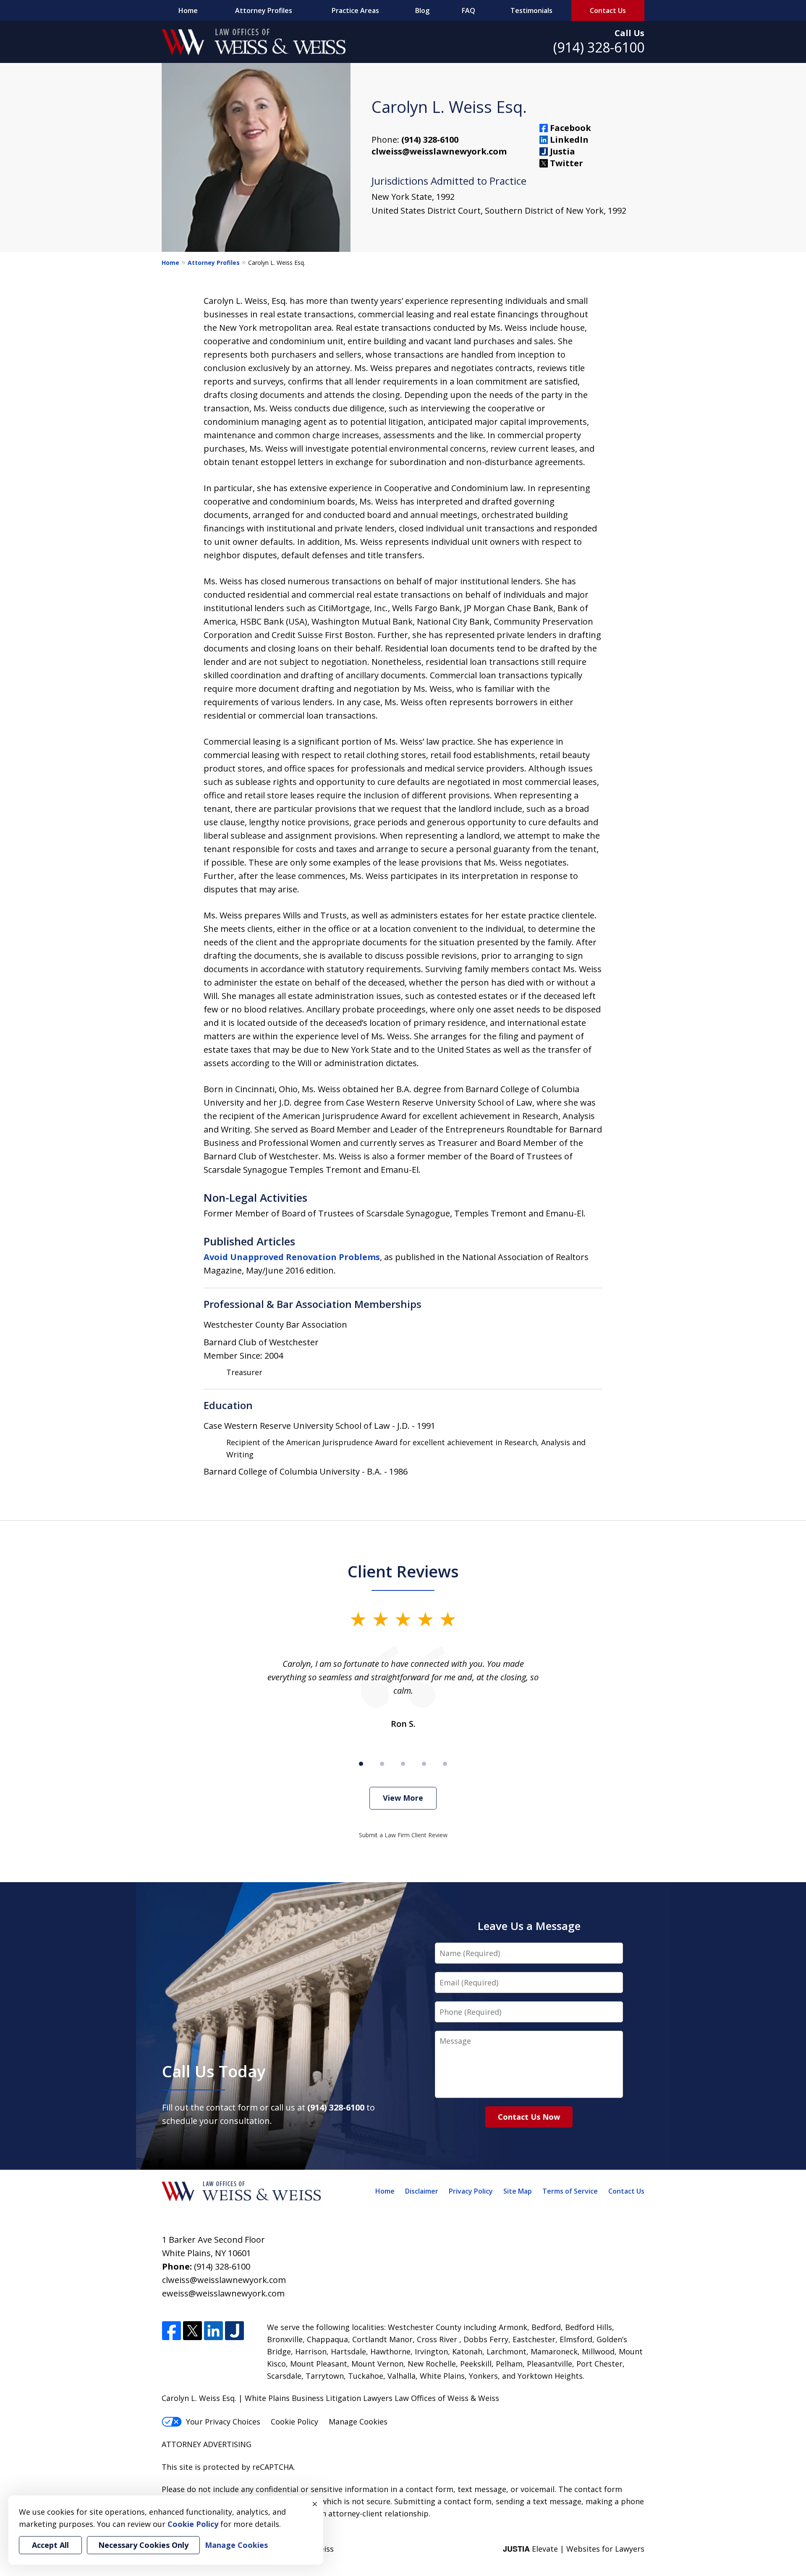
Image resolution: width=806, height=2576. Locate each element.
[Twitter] (192, 2331)
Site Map (518, 2191)
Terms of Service (570, 2191)
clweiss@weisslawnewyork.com (439, 151)
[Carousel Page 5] (445, 1764)
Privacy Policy (471, 2191)
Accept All (50, 2545)
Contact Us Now (529, 2117)
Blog (422, 10)
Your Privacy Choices (223, 2422)
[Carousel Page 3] (403, 1764)
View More (403, 1798)
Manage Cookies (358, 2422)
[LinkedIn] (213, 2331)
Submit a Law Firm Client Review (403, 1835)
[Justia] (234, 2331)
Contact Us (608, 10)
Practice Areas (355, 10)
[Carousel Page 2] (382, 1764)
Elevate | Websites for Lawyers (574, 2549)
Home (188, 10)
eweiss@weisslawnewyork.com (223, 2293)
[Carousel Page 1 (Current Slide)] (361, 1764)
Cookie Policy (294, 2422)
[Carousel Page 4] (424, 1764)
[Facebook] (171, 2331)
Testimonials (531, 10)
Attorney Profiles (264, 10)
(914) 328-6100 (599, 47)
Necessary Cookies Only (143, 2545)
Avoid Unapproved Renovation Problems (292, 1257)
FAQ (468, 10)
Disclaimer (422, 2191)
